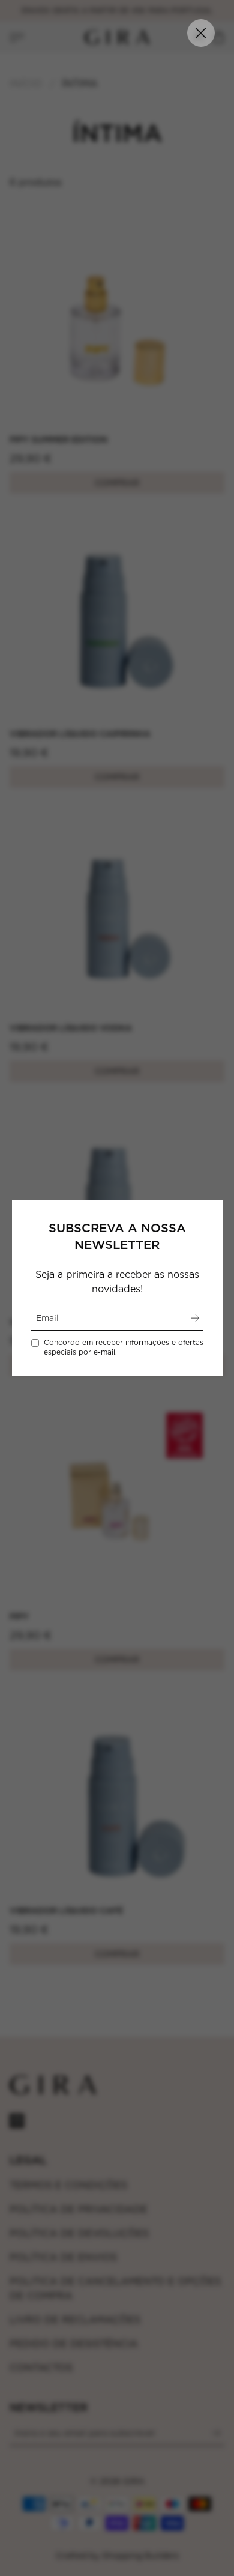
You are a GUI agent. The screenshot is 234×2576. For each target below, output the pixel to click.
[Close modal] (201, 33)
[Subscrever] (195, 1318)
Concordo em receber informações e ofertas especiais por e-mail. (124, 1347)
